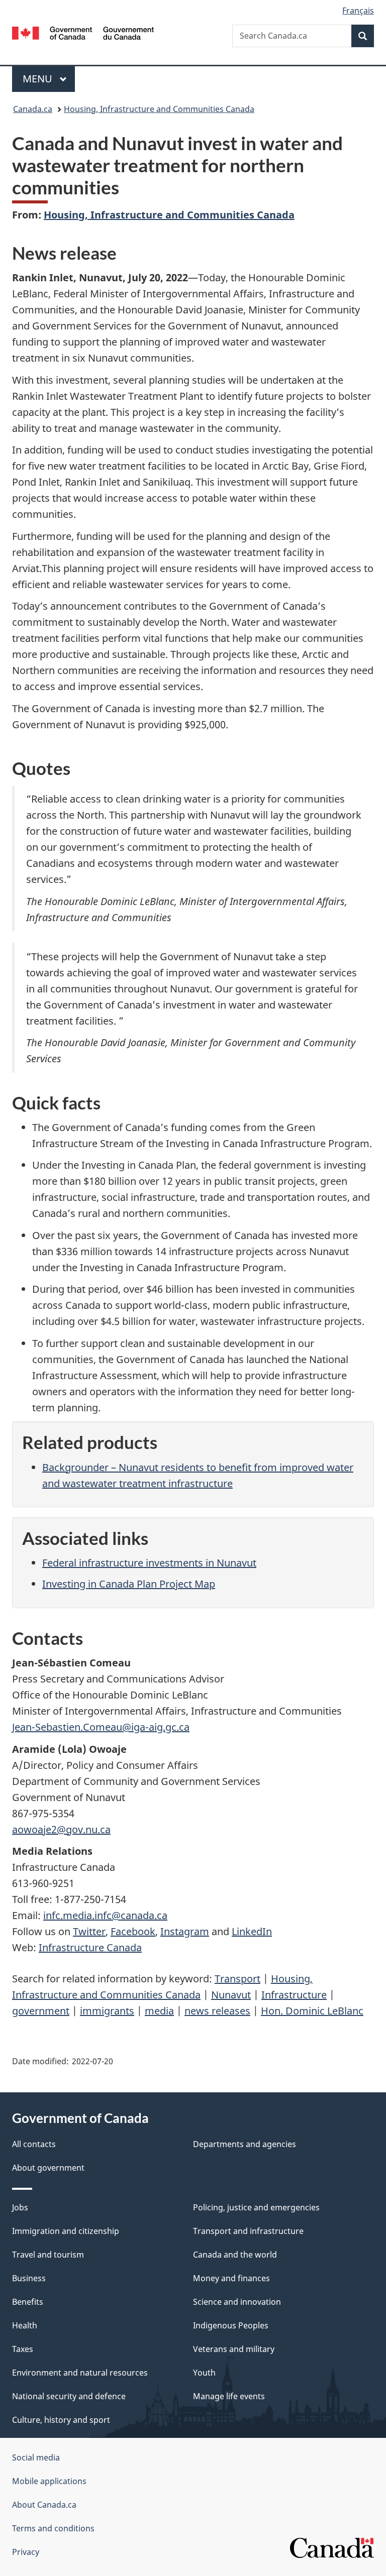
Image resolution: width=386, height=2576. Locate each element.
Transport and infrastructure (248, 2231)
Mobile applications (49, 2481)
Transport (237, 1979)
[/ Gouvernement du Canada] (83, 32)
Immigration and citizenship (66, 2231)
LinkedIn (252, 1931)
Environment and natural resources (80, 2373)
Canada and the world (235, 2255)
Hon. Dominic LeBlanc (312, 2011)
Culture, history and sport (61, 2420)
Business (29, 2278)
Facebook (133, 1931)
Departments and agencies (245, 2144)
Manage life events (229, 2396)
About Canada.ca (44, 2505)
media (159, 2011)
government (41, 2011)
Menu (39, 79)
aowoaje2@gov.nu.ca (61, 1829)
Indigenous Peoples (231, 2325)
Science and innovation (237, 2302)
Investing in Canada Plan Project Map (129, 1584)
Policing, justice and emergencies (256, 2207)
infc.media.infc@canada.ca (105, 1915)
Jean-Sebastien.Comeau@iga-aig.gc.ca (101, 1727)
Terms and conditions (53, 2528)
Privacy (26, 2552)
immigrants (107, 2011)
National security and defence (69, 2396)
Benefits (28, 2302)
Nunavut (231, 1995)
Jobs (20, 2207)
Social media (36, 2457)
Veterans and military (234, 2349)
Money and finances (231, 2278)
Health (25, 2325)
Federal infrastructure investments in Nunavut (149, 1563)
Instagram (185, 1931)
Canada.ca (33, 109)
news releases (217, 2011)
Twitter (89, 1931)
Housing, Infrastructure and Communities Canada (159, 109)
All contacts (34, 2144)
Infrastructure (294, 1995)
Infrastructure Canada (90, 1947)
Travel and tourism (48, 2255)
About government (48, 2168)
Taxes (23, 2349)
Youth (204, 2373)
